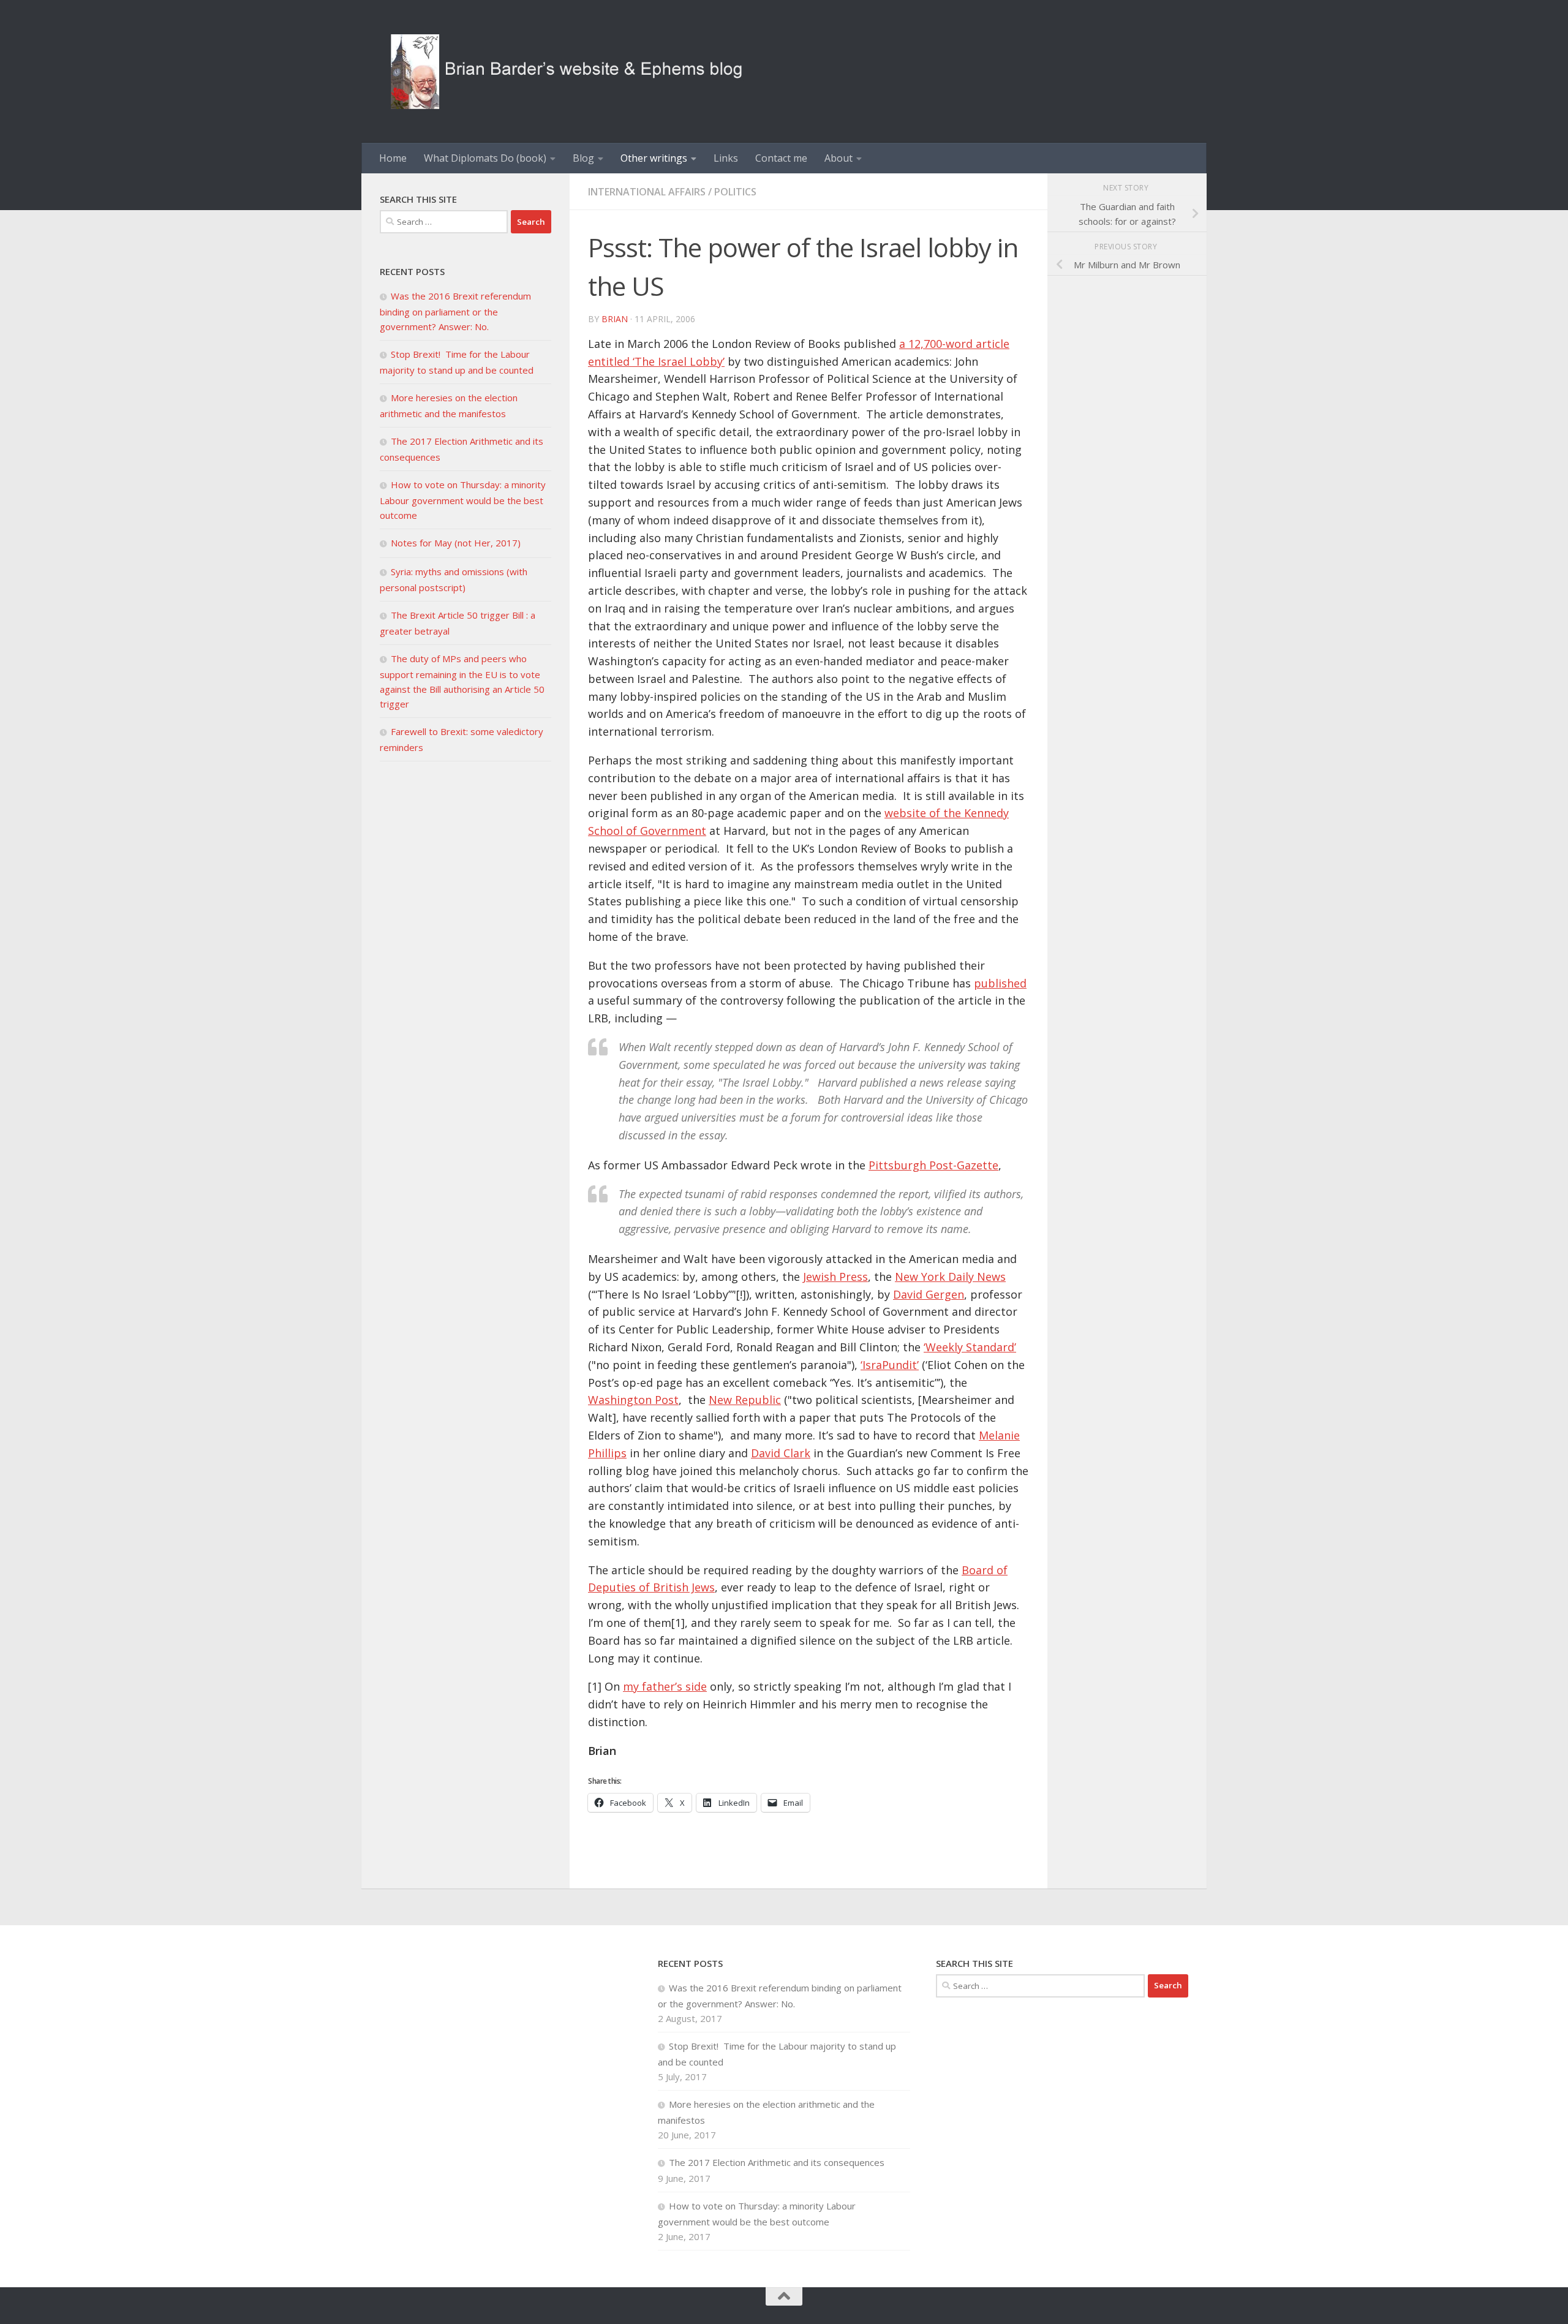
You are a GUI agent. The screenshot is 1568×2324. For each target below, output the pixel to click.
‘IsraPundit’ (890, 1365)
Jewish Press (835, 1277)
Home (393, 158)
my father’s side (665, 1686)
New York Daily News (950, 1277)
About (839, 158)
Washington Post (633, 1400)
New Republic (745, 1400)
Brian (615, 319)
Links (726, 158)
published (1000, 983)
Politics (735, 192)
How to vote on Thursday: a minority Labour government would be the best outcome (463, 500)
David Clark (781, 1453)
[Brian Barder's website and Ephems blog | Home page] (567, 71)
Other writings (654, 158)
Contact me (781, 158)
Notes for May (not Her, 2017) (456, 543)
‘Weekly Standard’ (970, 1347)
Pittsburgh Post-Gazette (933, 1165)
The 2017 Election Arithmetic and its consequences (778, 2162)
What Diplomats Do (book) (485, 158)
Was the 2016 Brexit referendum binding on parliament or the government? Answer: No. (455, 311)
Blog (583, 158)
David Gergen (929, 1294)
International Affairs (647, 192)
